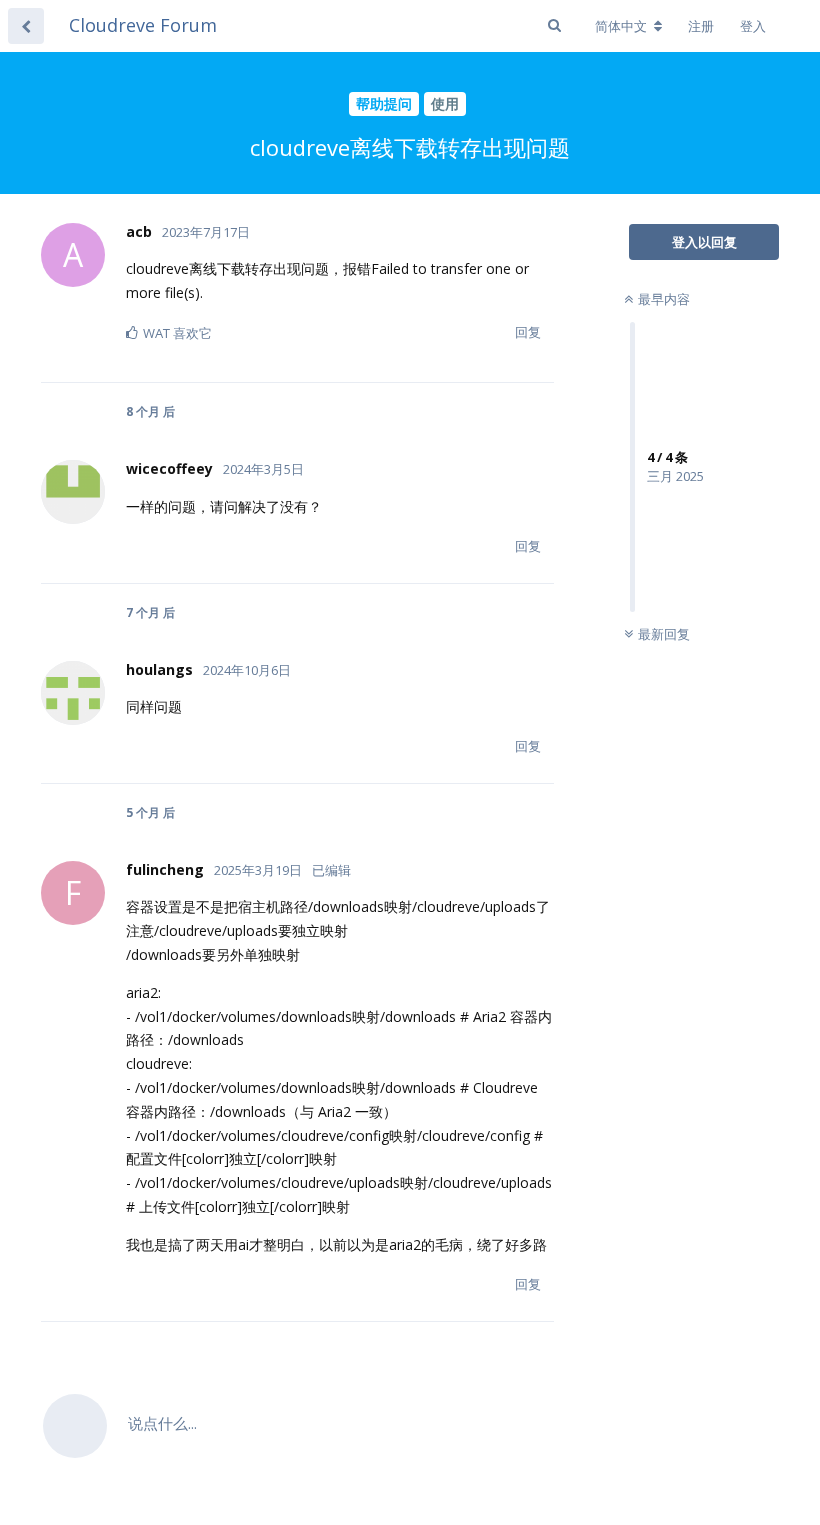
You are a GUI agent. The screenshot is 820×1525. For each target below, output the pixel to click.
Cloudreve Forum (143, 25)
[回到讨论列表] (26, 26)
